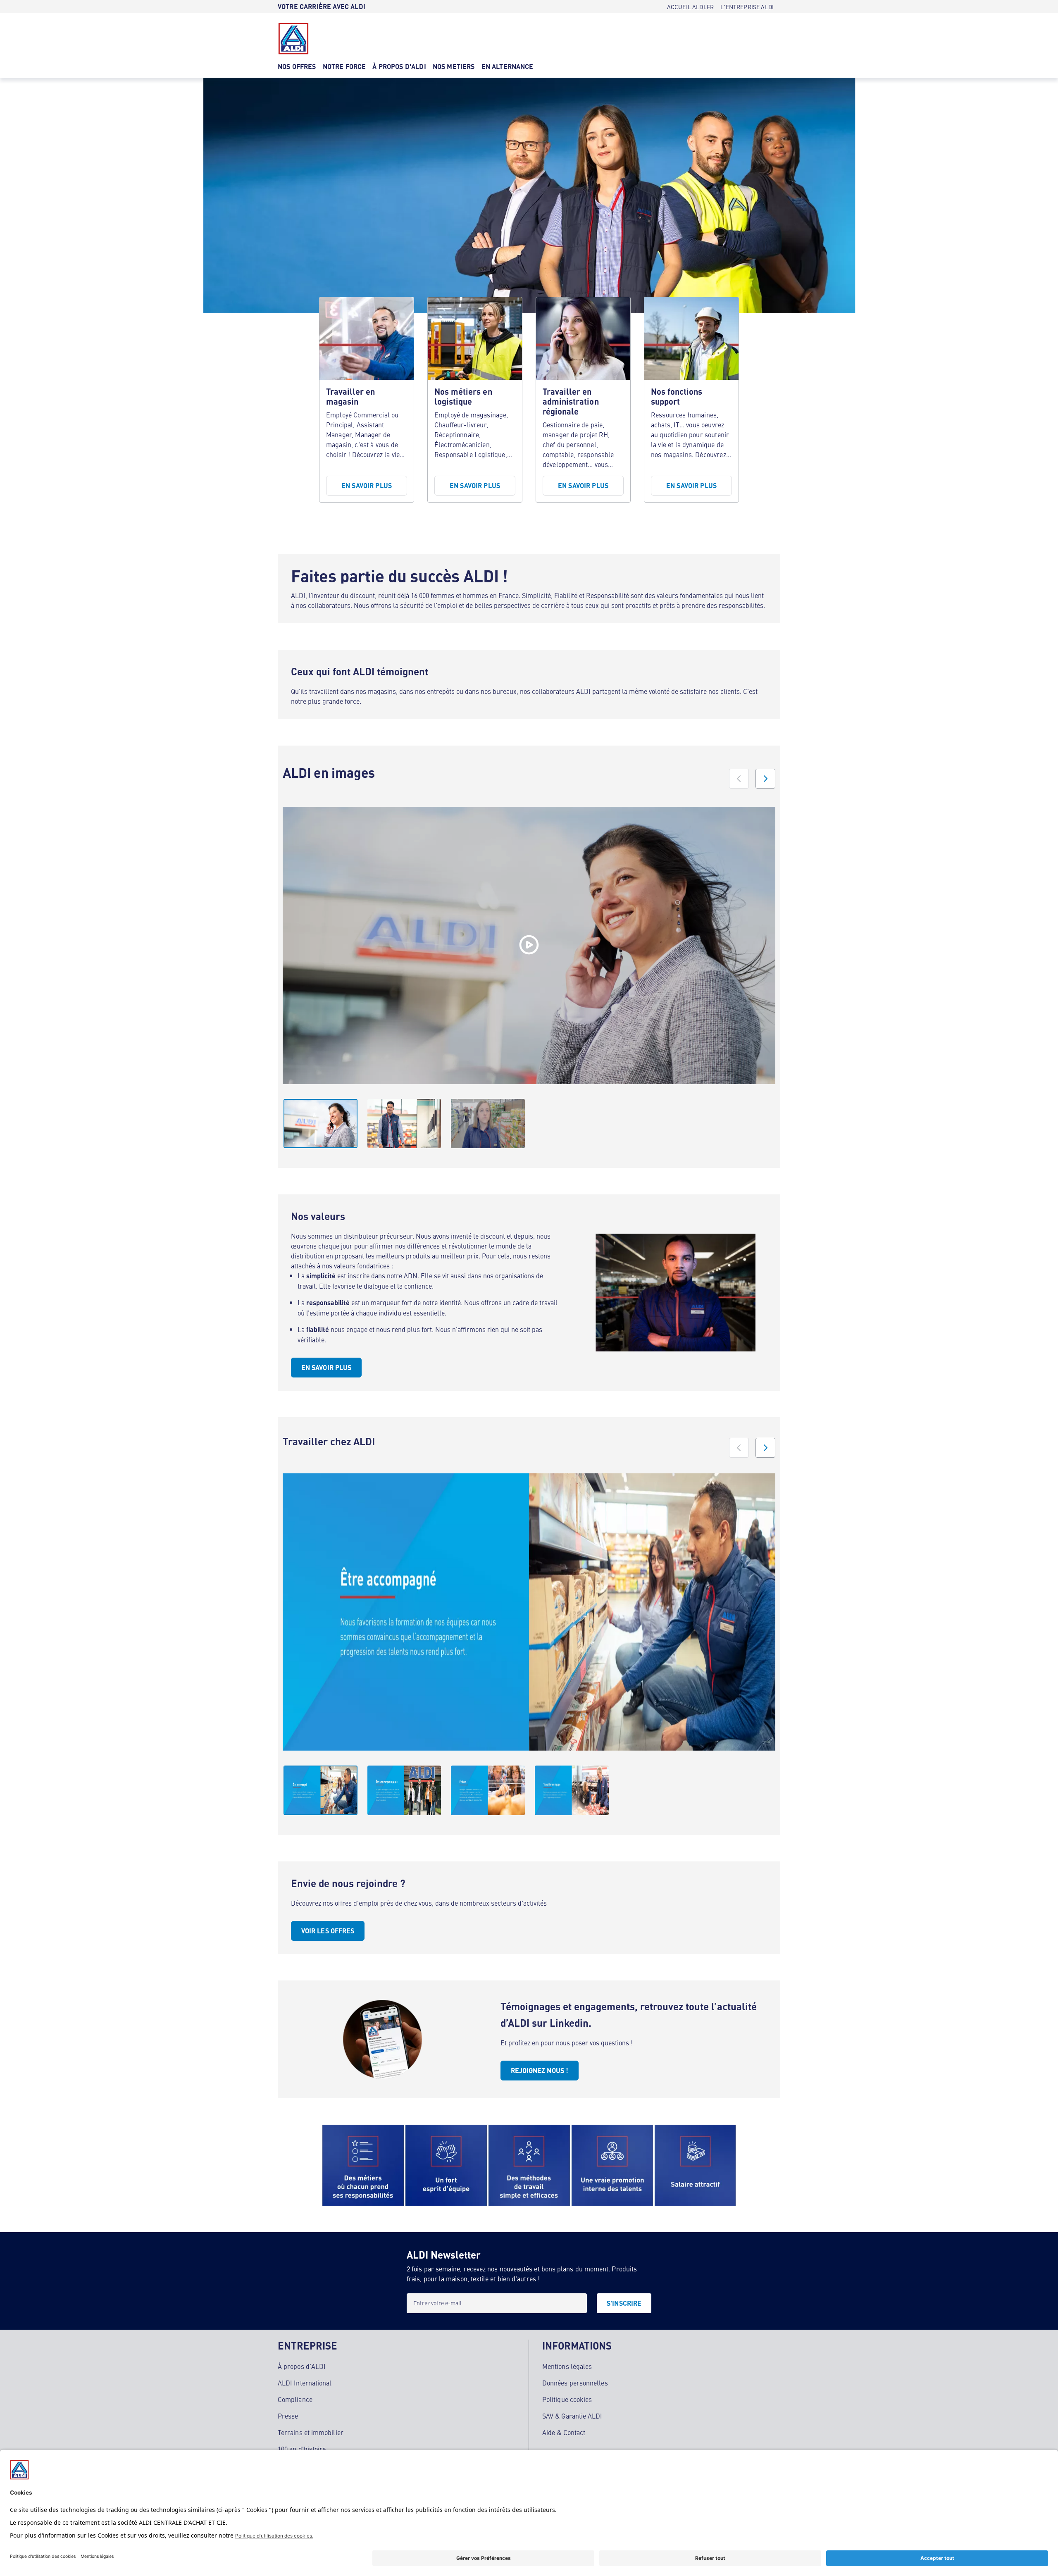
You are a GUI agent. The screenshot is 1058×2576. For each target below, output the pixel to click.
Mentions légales (567, 2366)
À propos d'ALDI (302, 2366)
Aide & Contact (564, 2432)
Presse (288, 2416)
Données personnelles (575, 2383)
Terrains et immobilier (311, 2432)
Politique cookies (567, 2399)
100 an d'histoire (302, 2449)
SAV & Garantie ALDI (572, 2416)
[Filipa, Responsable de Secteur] (529, 945)
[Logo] (293, 38)
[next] (765, 779)
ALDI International (305, 2383)
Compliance (295, 2399)
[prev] (739, 779)
